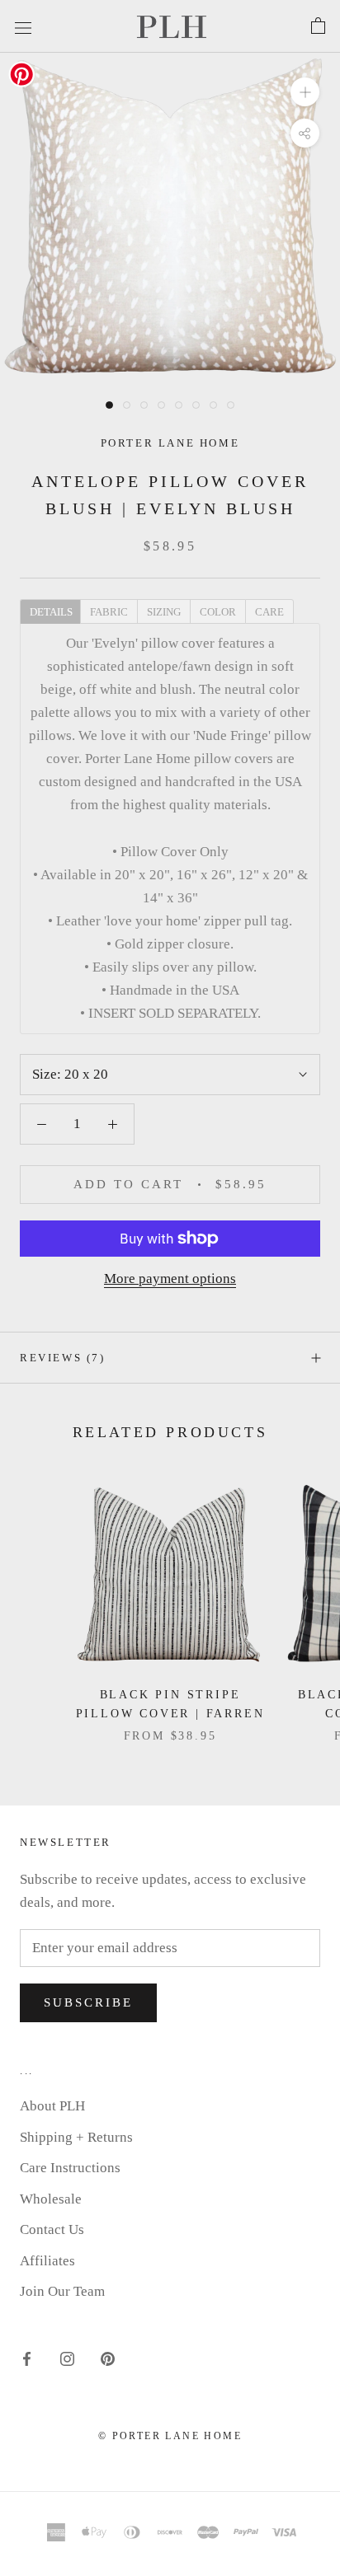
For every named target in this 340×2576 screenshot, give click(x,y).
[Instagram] (67, 2358)
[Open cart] (318, 26)
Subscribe (88, 2002)
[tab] (50, 611)
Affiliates (47, 2261)
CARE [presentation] (269, 612)
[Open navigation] (23, 26)
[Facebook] (27, 2358)
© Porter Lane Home (170, 2436)
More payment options (170, 1279)
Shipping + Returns (76, 2137)
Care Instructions (70, 2168)
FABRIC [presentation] (109, 612)
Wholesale (51, 2199)
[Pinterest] (108, 2358)
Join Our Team (62, 2291)
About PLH (52, 2106)
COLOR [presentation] (218, 612)
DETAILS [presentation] (51, 612)
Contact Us (52, 2229)
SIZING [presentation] (164, 612)
